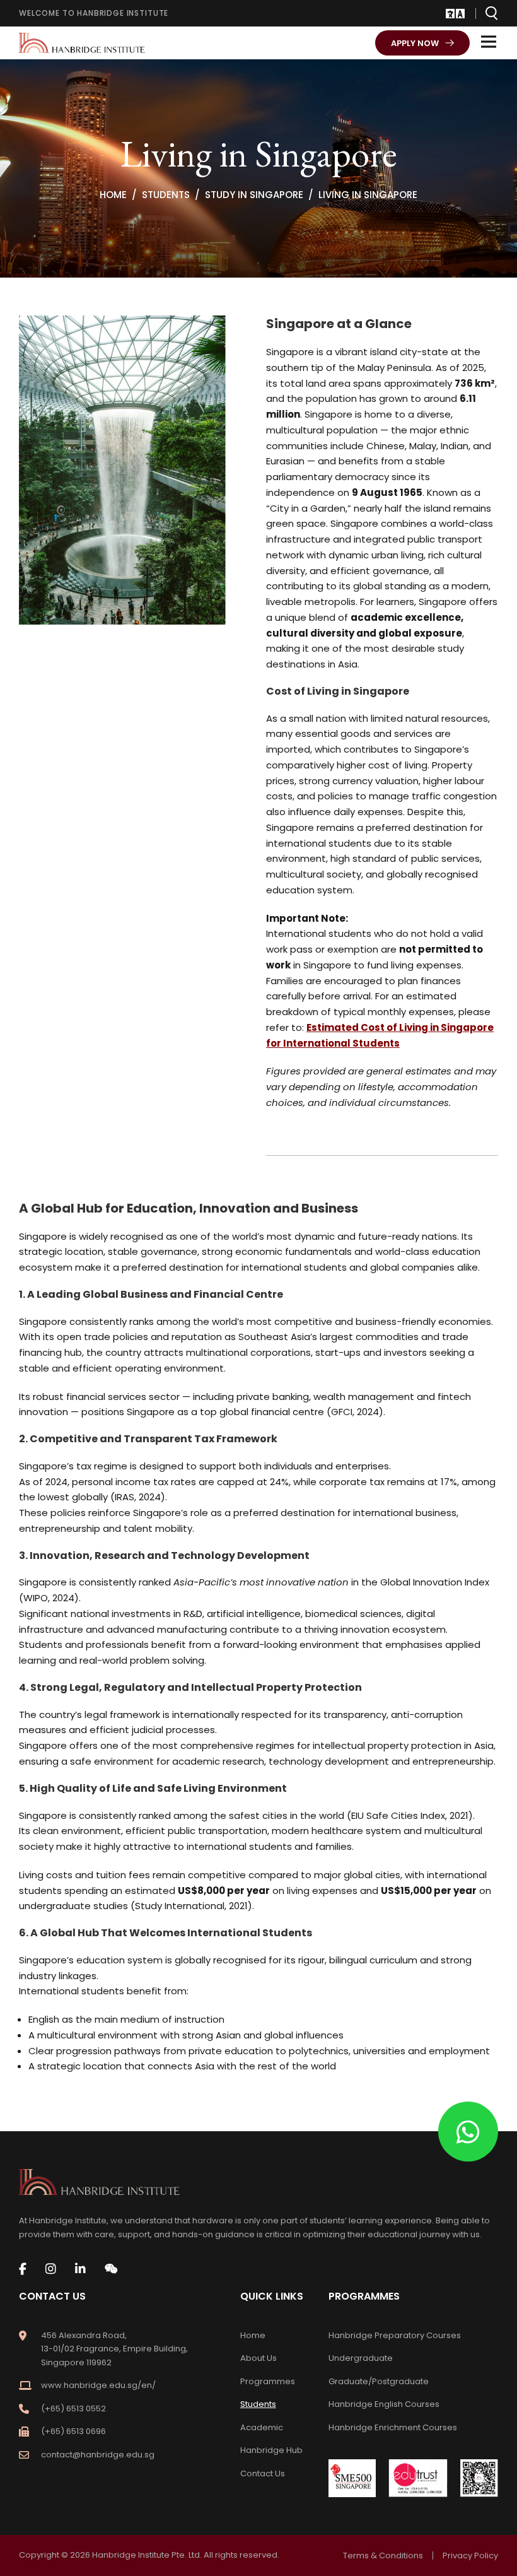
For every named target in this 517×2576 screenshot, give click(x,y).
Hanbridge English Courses (384, 2404)
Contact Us (263, 2473)
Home (253, 2335)
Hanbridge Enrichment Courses (393, 2427)
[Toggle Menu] (489, 41)
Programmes (268, 2381)
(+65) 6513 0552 (73, 2408)
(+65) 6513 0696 (73, 2431)
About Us (258, 2358)
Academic (262, 2427)
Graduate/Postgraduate (379, 2381)
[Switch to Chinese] (450, 14)
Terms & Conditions (383, 2555)
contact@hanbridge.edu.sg (98, 2455)
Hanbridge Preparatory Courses (395, 2335)
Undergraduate (361, 2358)
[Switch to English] (460, 14)
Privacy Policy (470, 2555)
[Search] (492, 13)
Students (258, 2404)
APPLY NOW (415, 43)
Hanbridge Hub (271, 2450)
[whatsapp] (468, 2132)
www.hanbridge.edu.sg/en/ (98, 2385)
